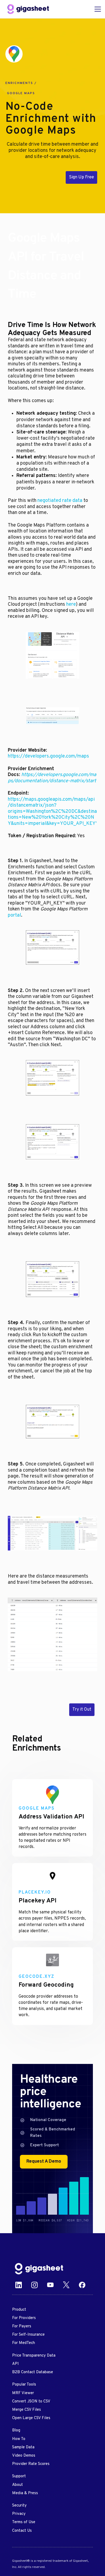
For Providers (24, 2318)
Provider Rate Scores (31, 2464)
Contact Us (22, 2531)
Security (19, 2506)
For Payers (22, 2326)
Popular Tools (24, 2385)
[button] (97, 9)
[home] (28, 9)
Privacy (19, 2514)
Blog (16, 2430)
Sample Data (23, 2447)
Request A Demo (44, 2162)
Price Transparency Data (34, 2356)
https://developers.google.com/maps (48, 756)
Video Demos (24, 2456)
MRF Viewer (23, 2393)
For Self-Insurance (28, 2335)
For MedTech (24, 2343)
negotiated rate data (60, 501)
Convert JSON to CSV (31, 2402)
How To (19, 2439)
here (71, 605)
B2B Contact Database (33, 2372)
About (17, 2485)
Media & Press (25, 2493)
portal (14, 915)
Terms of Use (24, 2522)
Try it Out (82, 1710)
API (15, 2364)
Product (19, 2310)
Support (19, 2476)
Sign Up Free (81, 177)
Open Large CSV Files (31, 2418)
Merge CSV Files (27, 2410)
